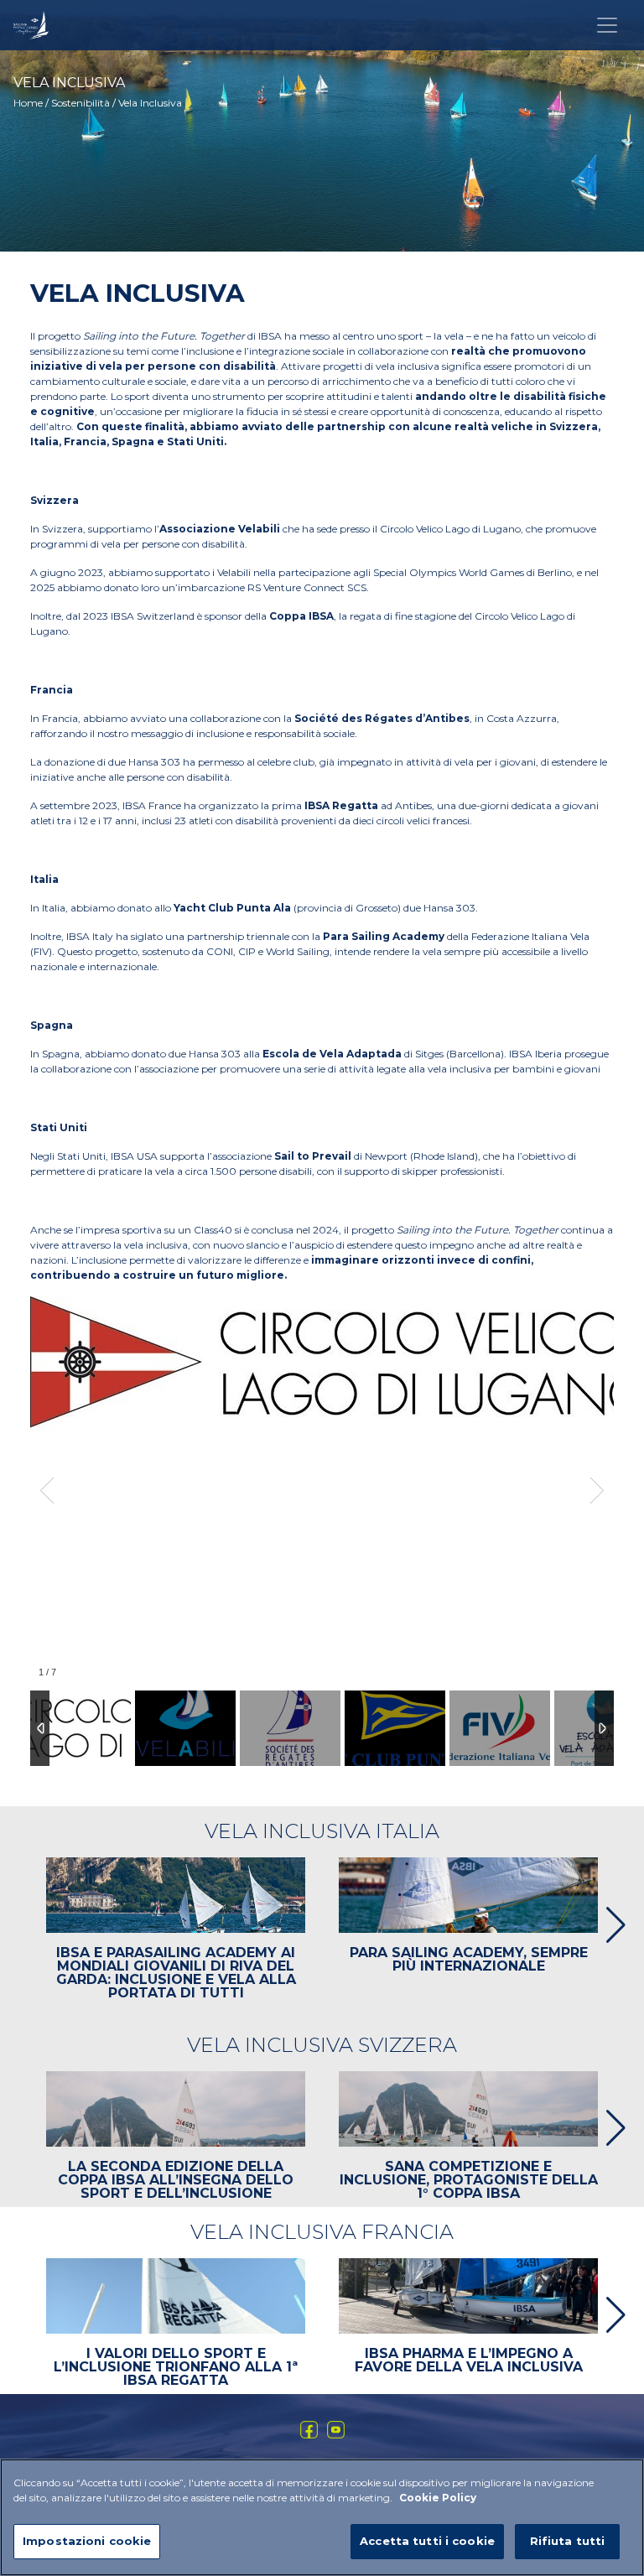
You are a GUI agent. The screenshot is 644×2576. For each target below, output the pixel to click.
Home (28, 103)
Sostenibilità (80, 103)
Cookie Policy (438, 2498)
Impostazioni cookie (87, 2541)
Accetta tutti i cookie (427, 2541)
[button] (609, 1925)
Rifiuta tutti (568, 2541)
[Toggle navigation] (607, 25)
